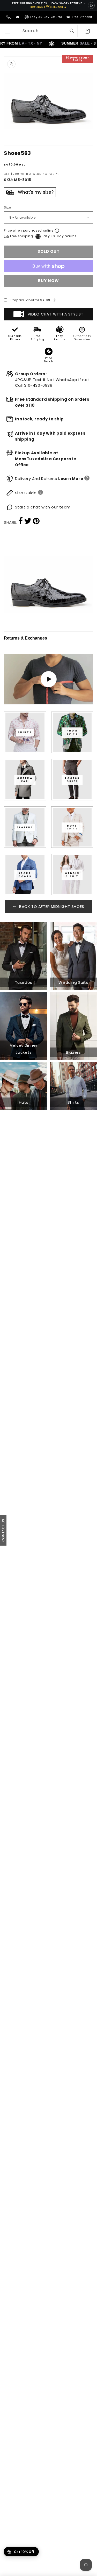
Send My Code (49, 2554)
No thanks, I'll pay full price (49, 2567)
